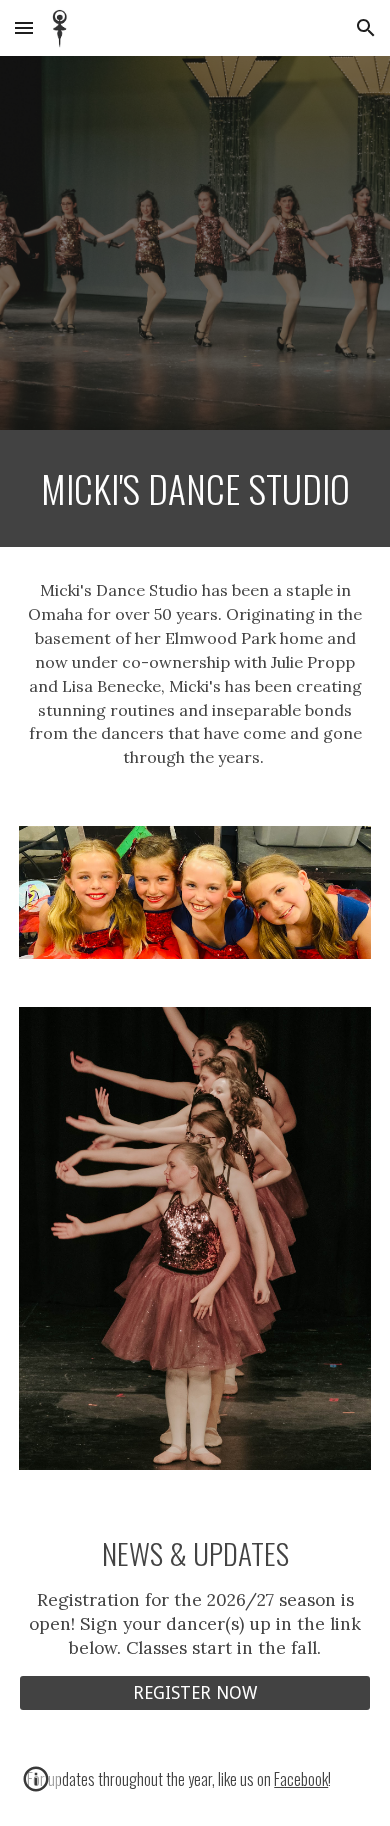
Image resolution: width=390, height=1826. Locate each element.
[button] (24, 27)
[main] (195, 488)
